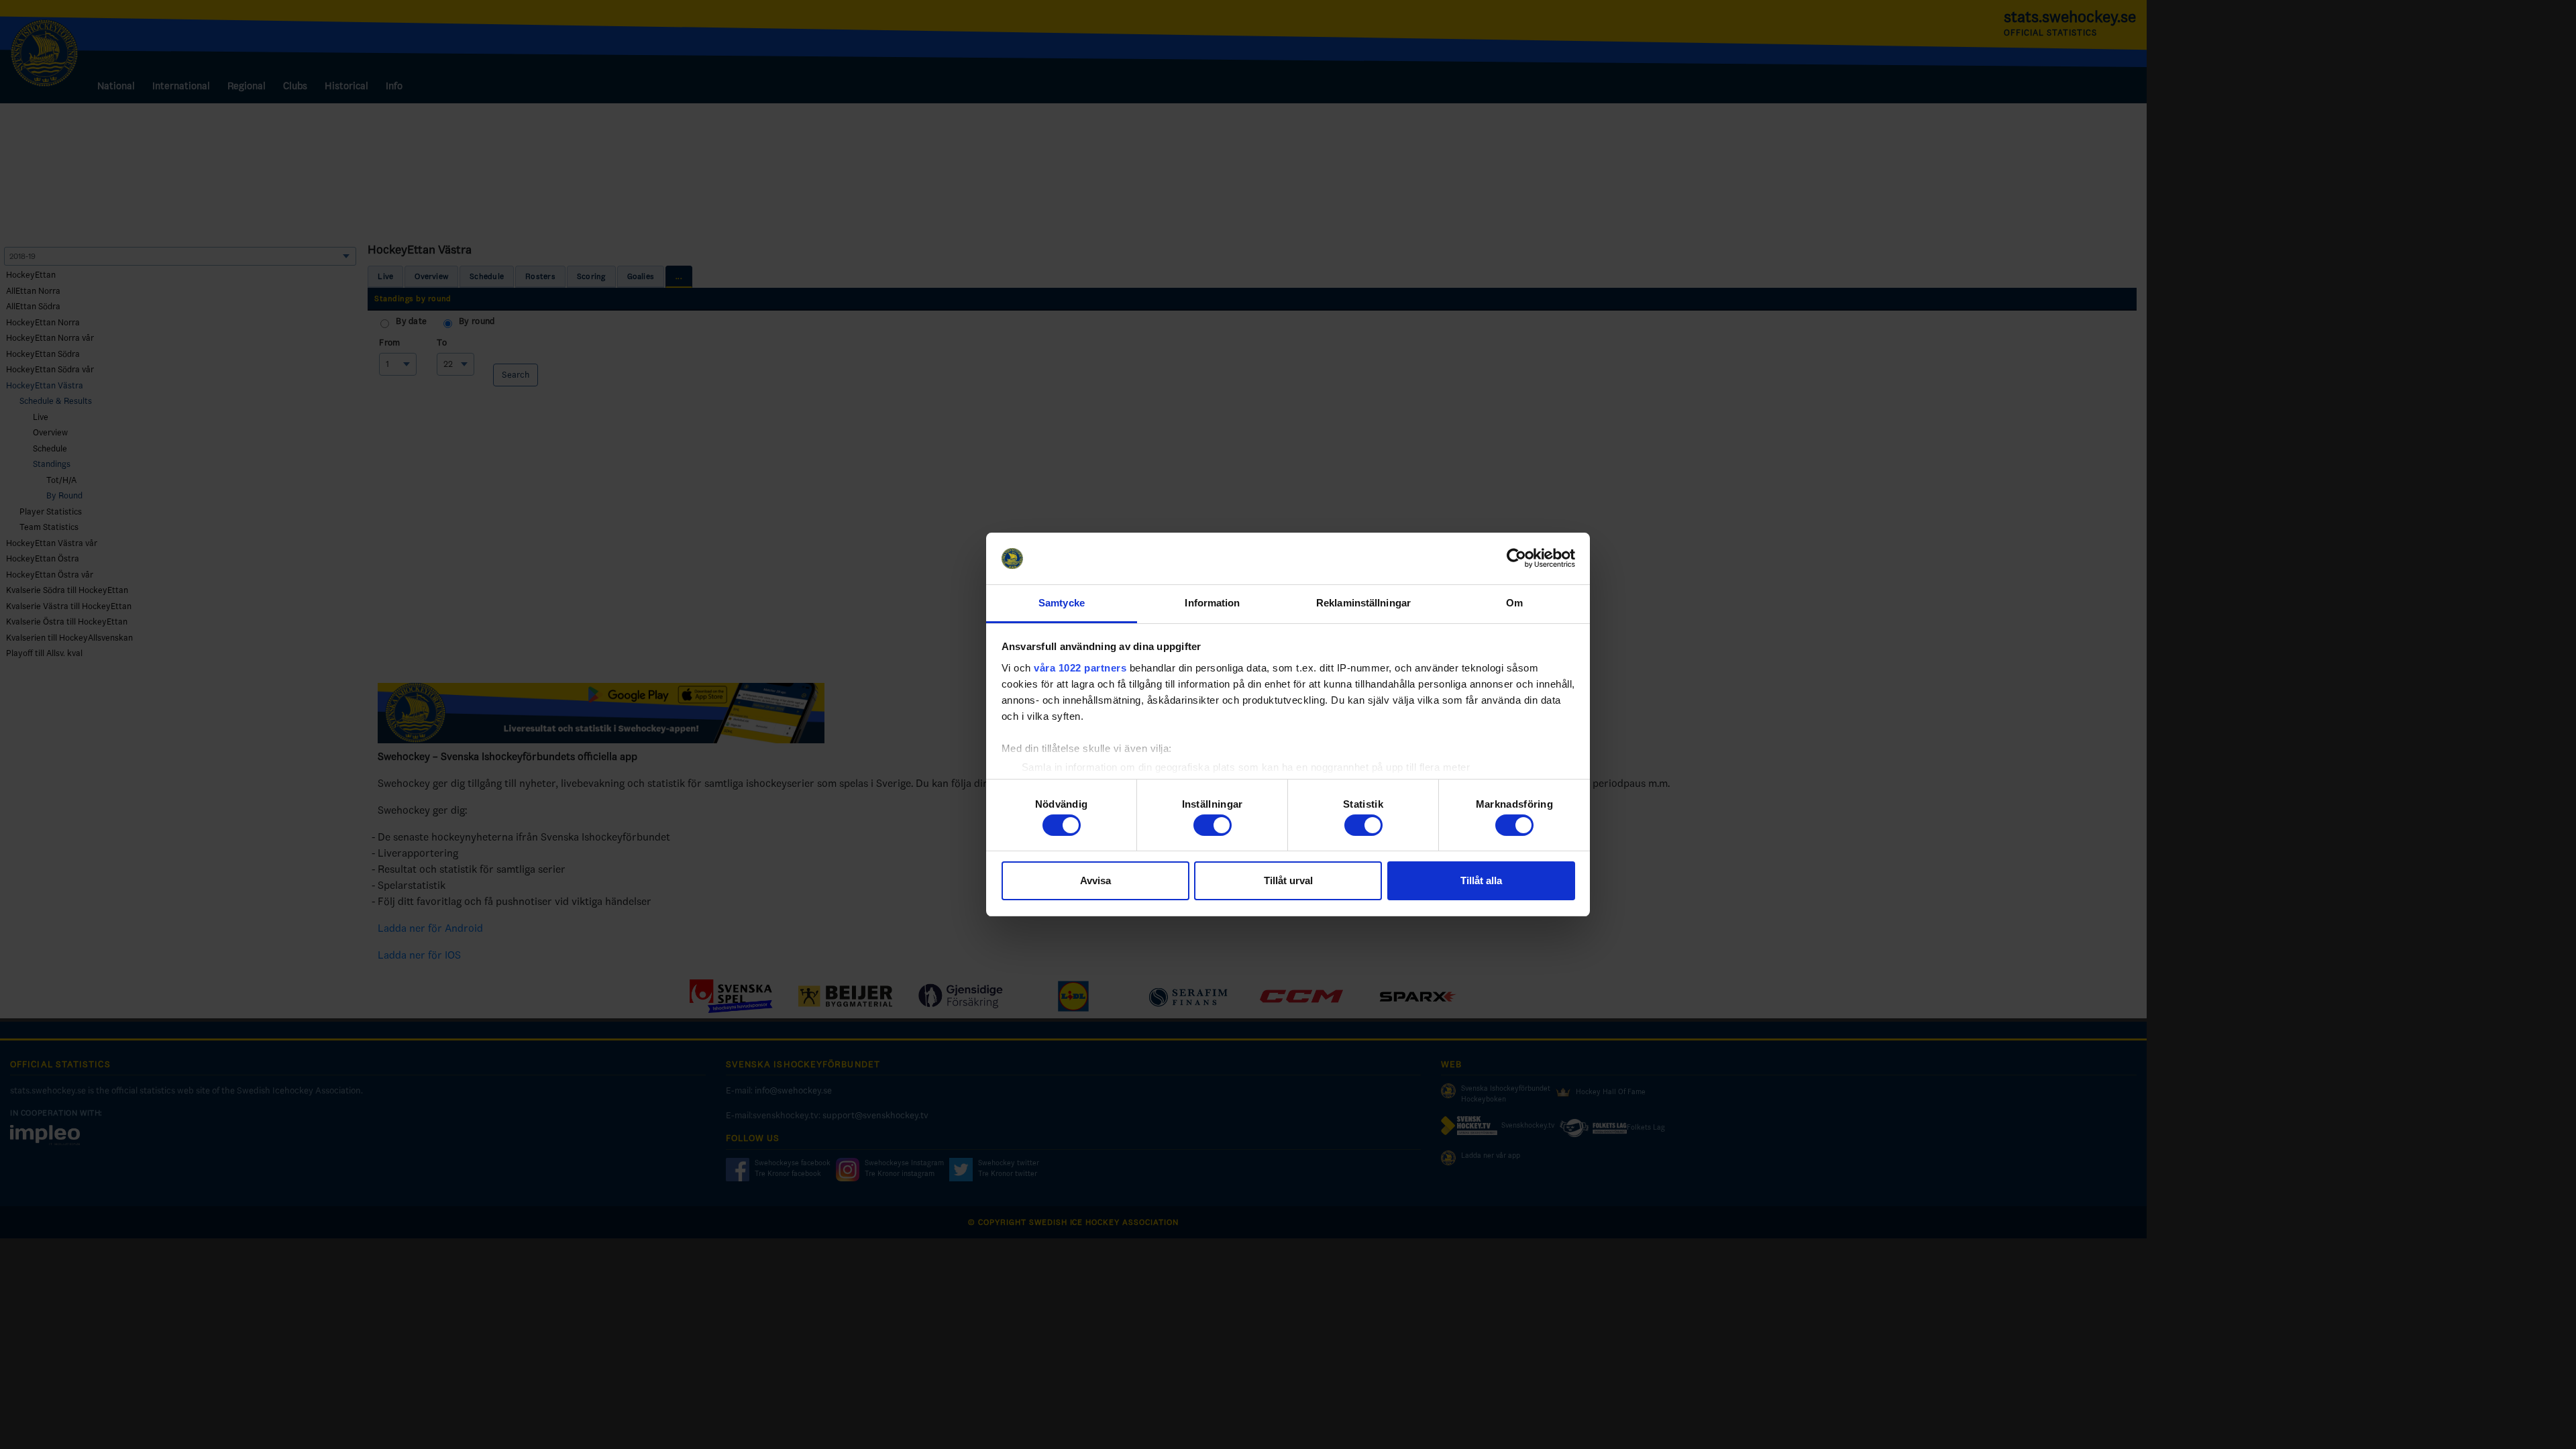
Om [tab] (1514, 603)
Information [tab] (1212, 603)
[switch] (1213, 825)
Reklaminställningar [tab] (1363, 603)
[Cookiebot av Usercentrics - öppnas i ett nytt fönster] (1516, 559)
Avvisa (1095, 880)
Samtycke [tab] (1062, 603)
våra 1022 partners (1080, 668)
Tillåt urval (1288, 880)
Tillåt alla (1481, 880)
